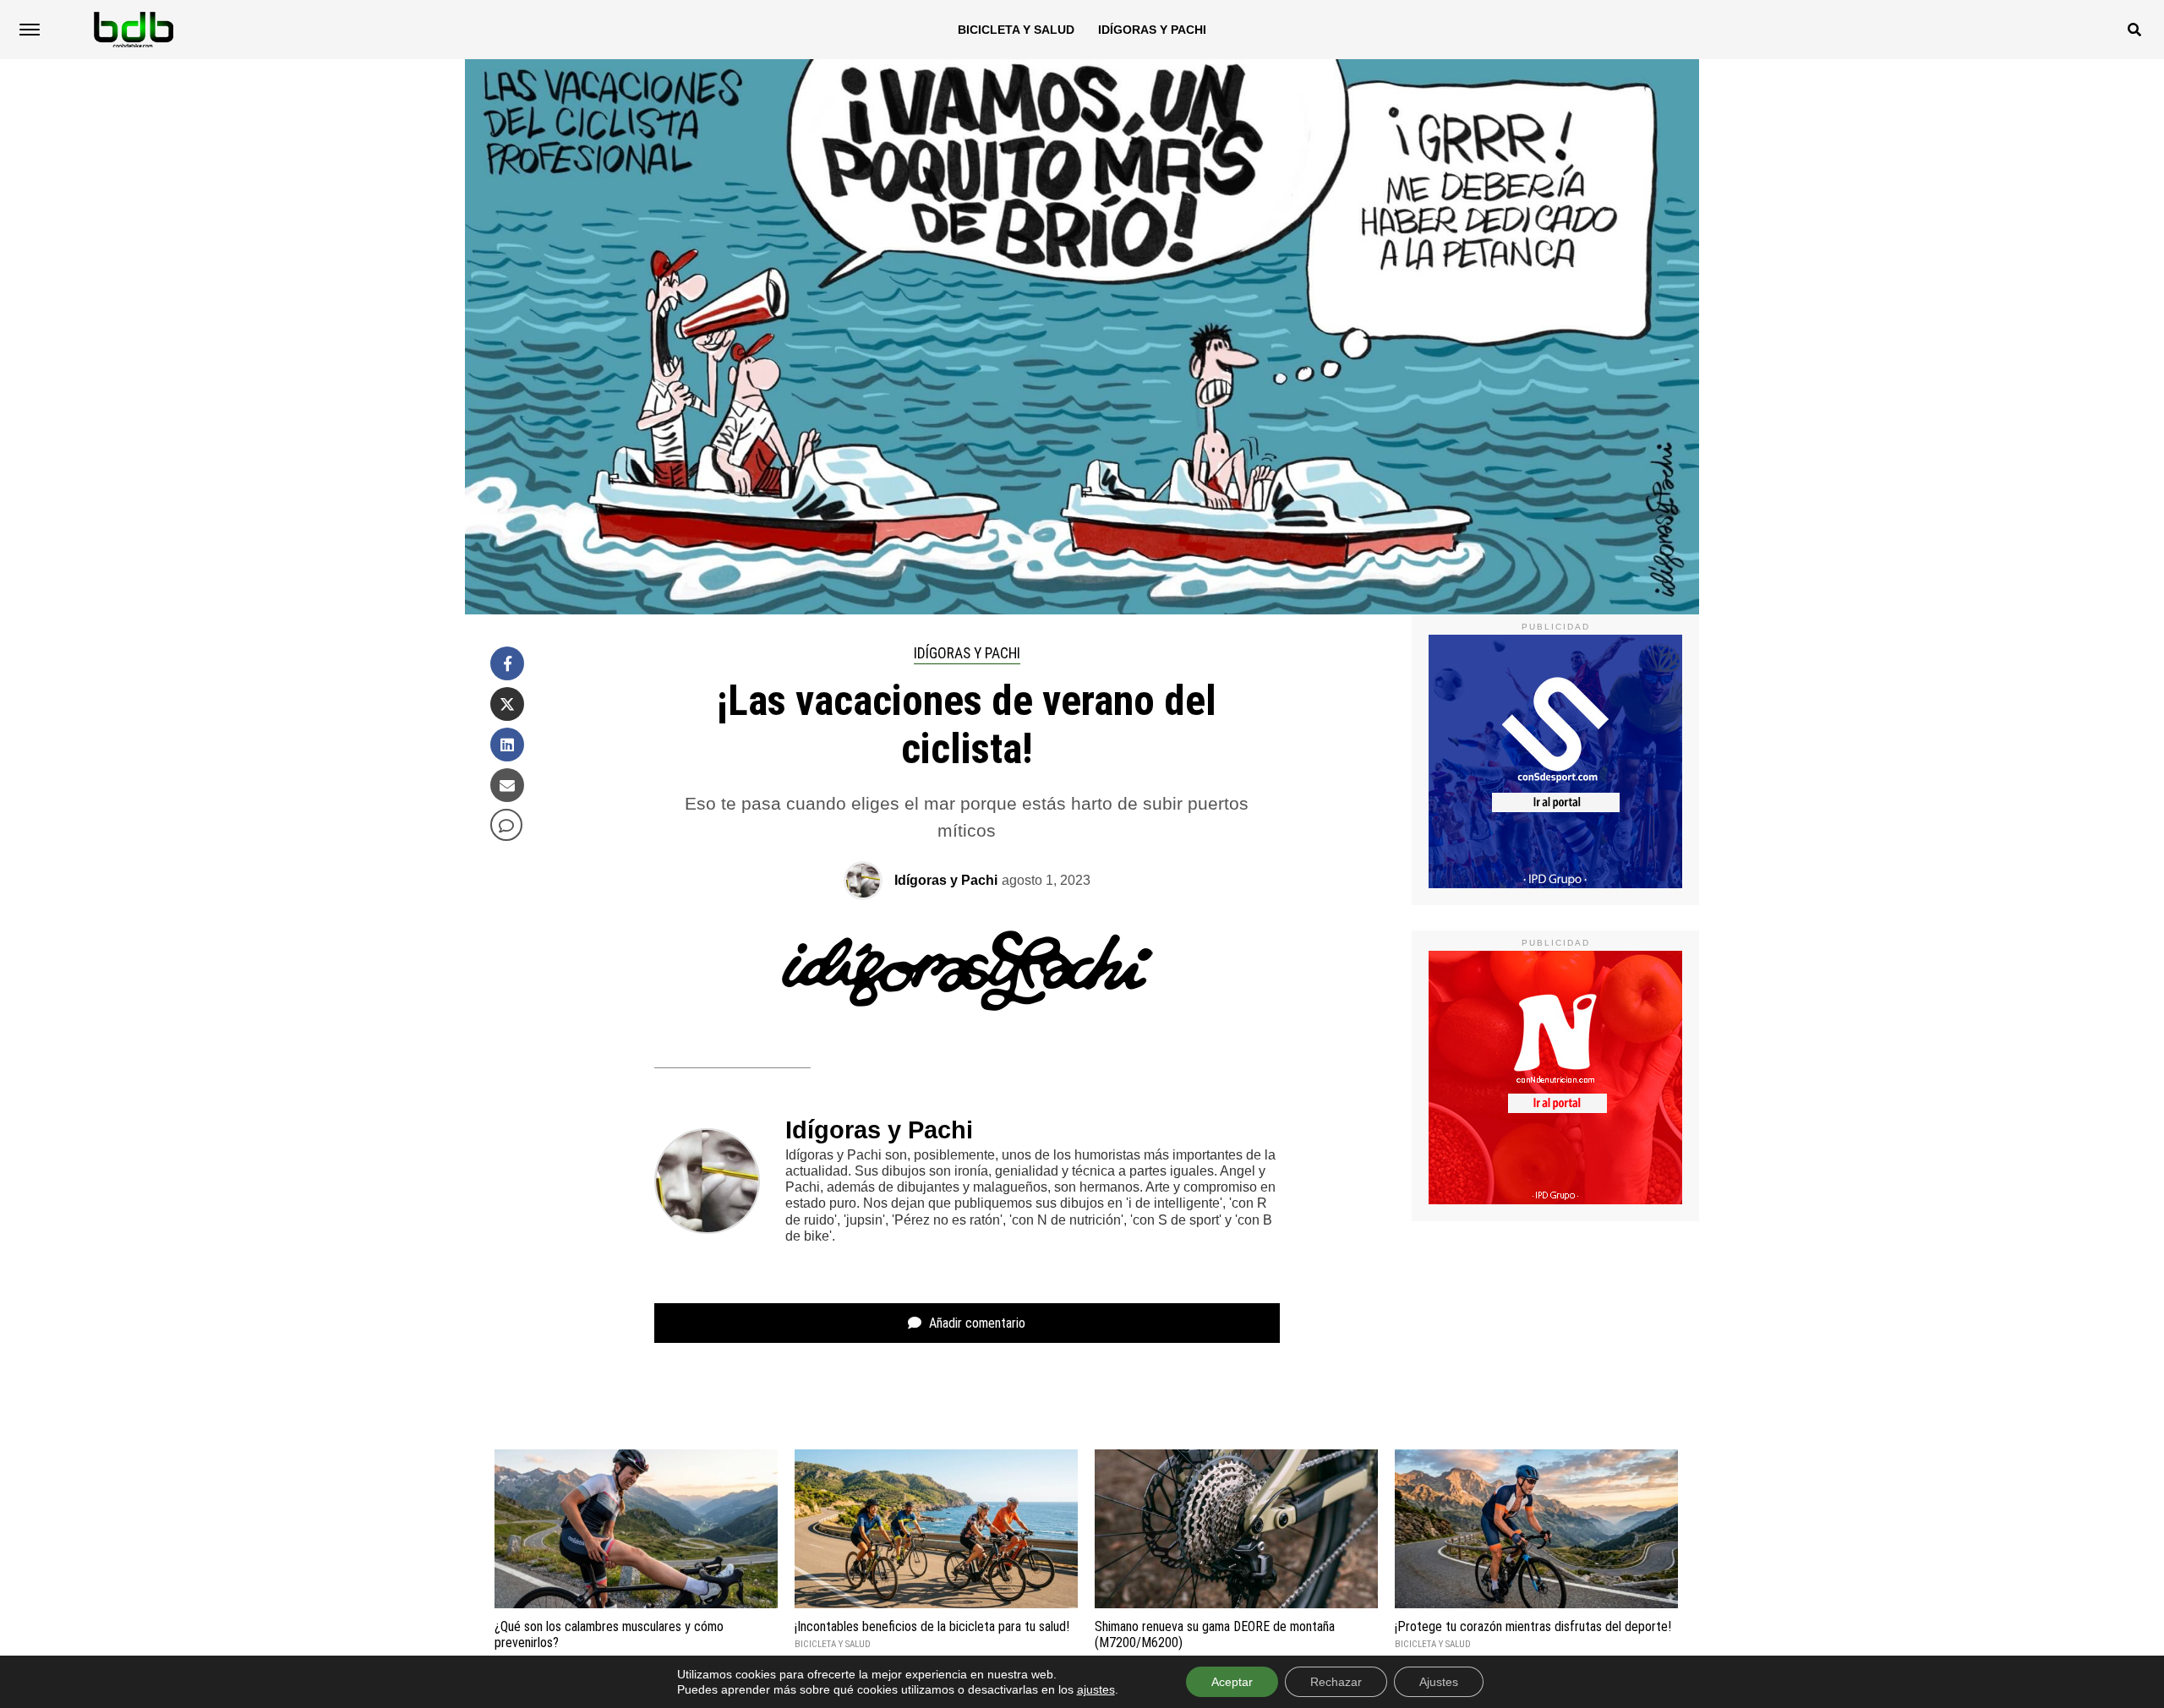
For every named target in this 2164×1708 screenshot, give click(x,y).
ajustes (1096, 1689)
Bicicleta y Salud (1016, 30)
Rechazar (1336, 1682)
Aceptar (1232, 1682)
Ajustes (1439, 1682)
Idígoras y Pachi (1152, 30)
